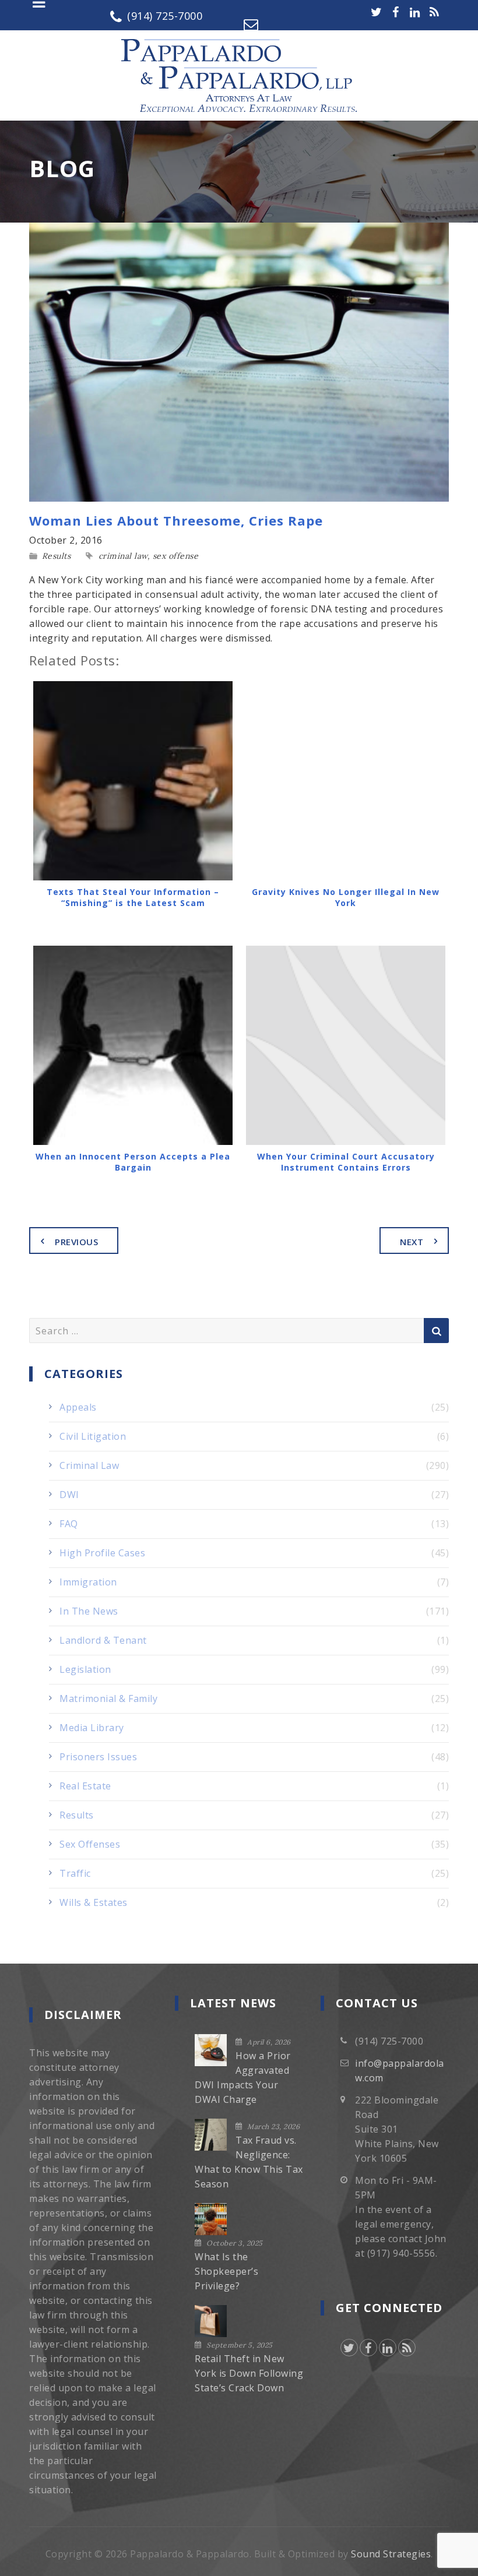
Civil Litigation (93, 1436)
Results (57, 556)
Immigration (88, 1582)
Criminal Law (89, 1465)
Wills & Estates (94, 1902)
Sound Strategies (391, 2554)
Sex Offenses (90, 1844)
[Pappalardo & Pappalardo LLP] (239, 75)
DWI (69, 1495)
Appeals (78, 1407)
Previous (76, 1242)
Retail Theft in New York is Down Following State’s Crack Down (249, 2373)
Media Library (92, 1728)
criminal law (123, 556)
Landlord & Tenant (103, 1640)
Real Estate (85, 1786)
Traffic (75, 1873)
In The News (89, 1611)
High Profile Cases (102, 1553)
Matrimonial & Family (108, 1698)
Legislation (85, 1669)
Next (412, 1242)
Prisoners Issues (98, 1757)
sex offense (176, 556)
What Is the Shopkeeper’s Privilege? (226, 2271)
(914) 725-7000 (165, 16)
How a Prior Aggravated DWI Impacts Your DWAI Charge (243, 2078)
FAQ (69, 1524)
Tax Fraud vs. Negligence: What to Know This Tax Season (249, 2162)
